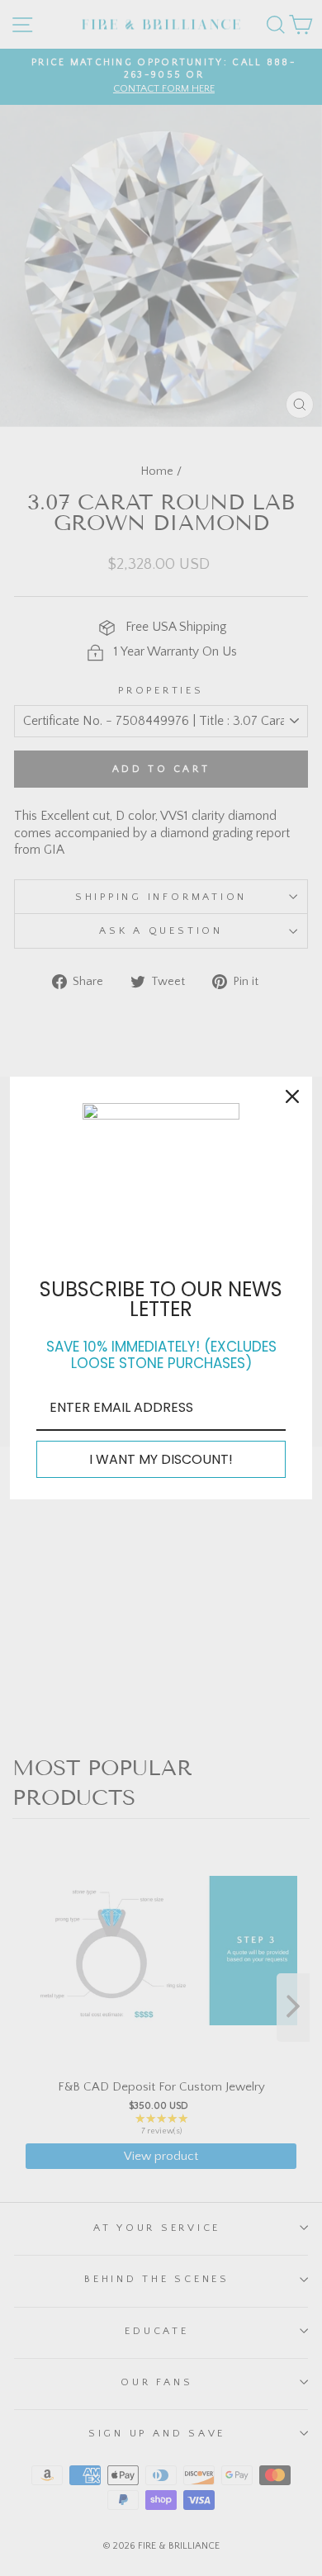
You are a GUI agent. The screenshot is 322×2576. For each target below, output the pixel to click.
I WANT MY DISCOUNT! (161, 1459)
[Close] (292, 1096)
